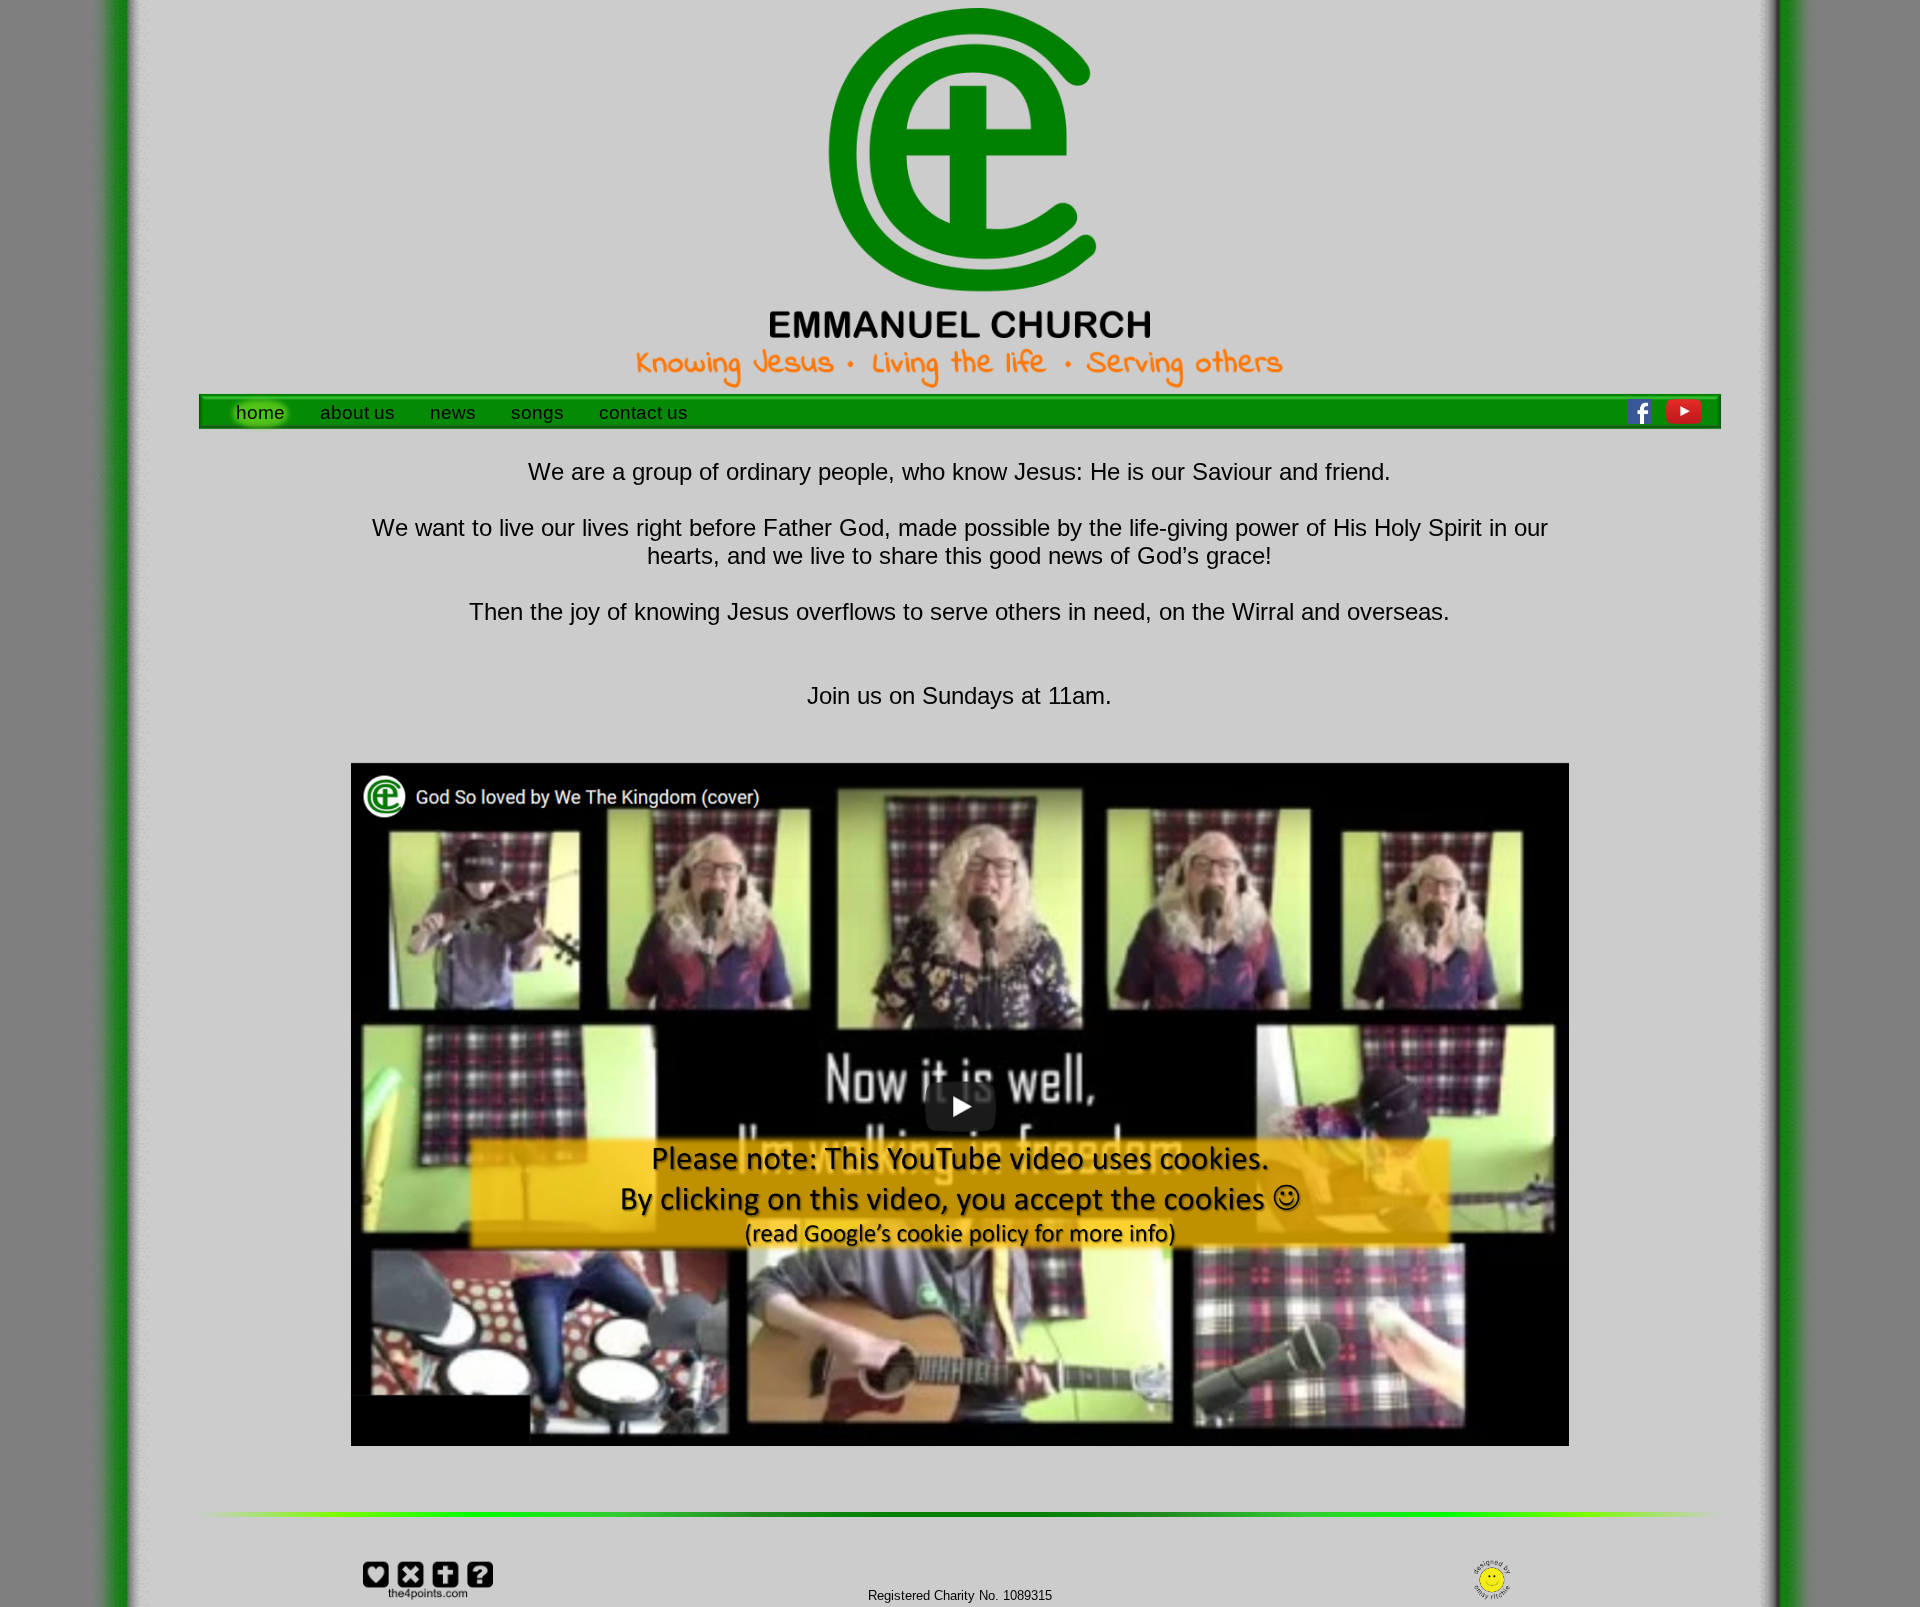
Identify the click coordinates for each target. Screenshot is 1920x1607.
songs (537, 412)
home (260, 412)
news (453, 412)
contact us (643, 412)
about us (357, 412)
